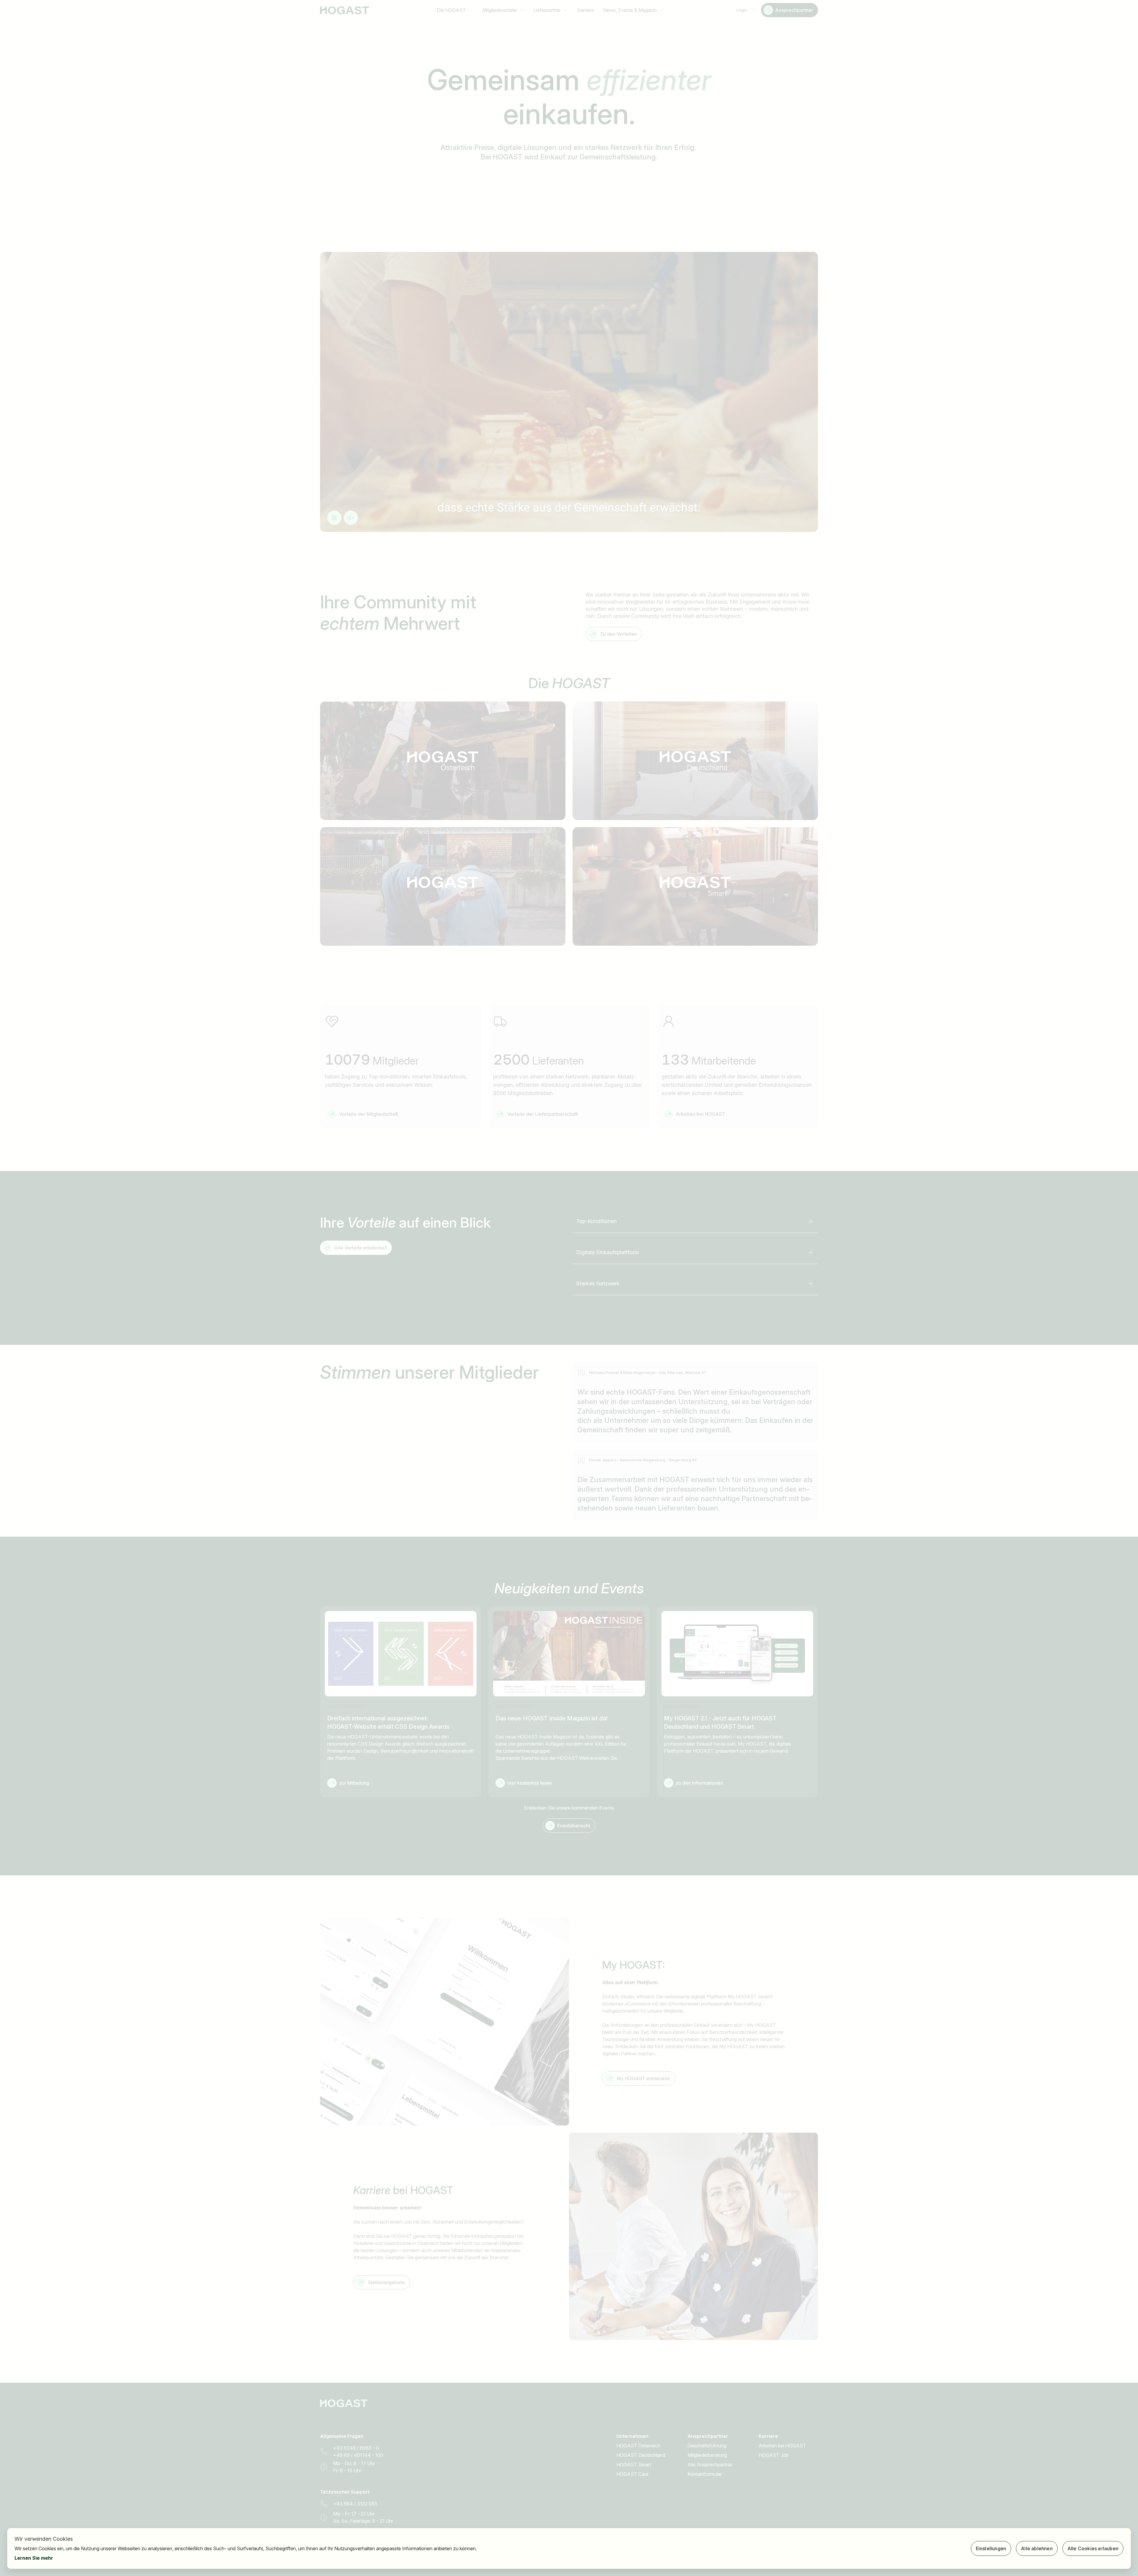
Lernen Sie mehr (34, 2558)
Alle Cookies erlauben (1093, 2548)
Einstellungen (991, 2548)
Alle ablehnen (1037, 2548)
